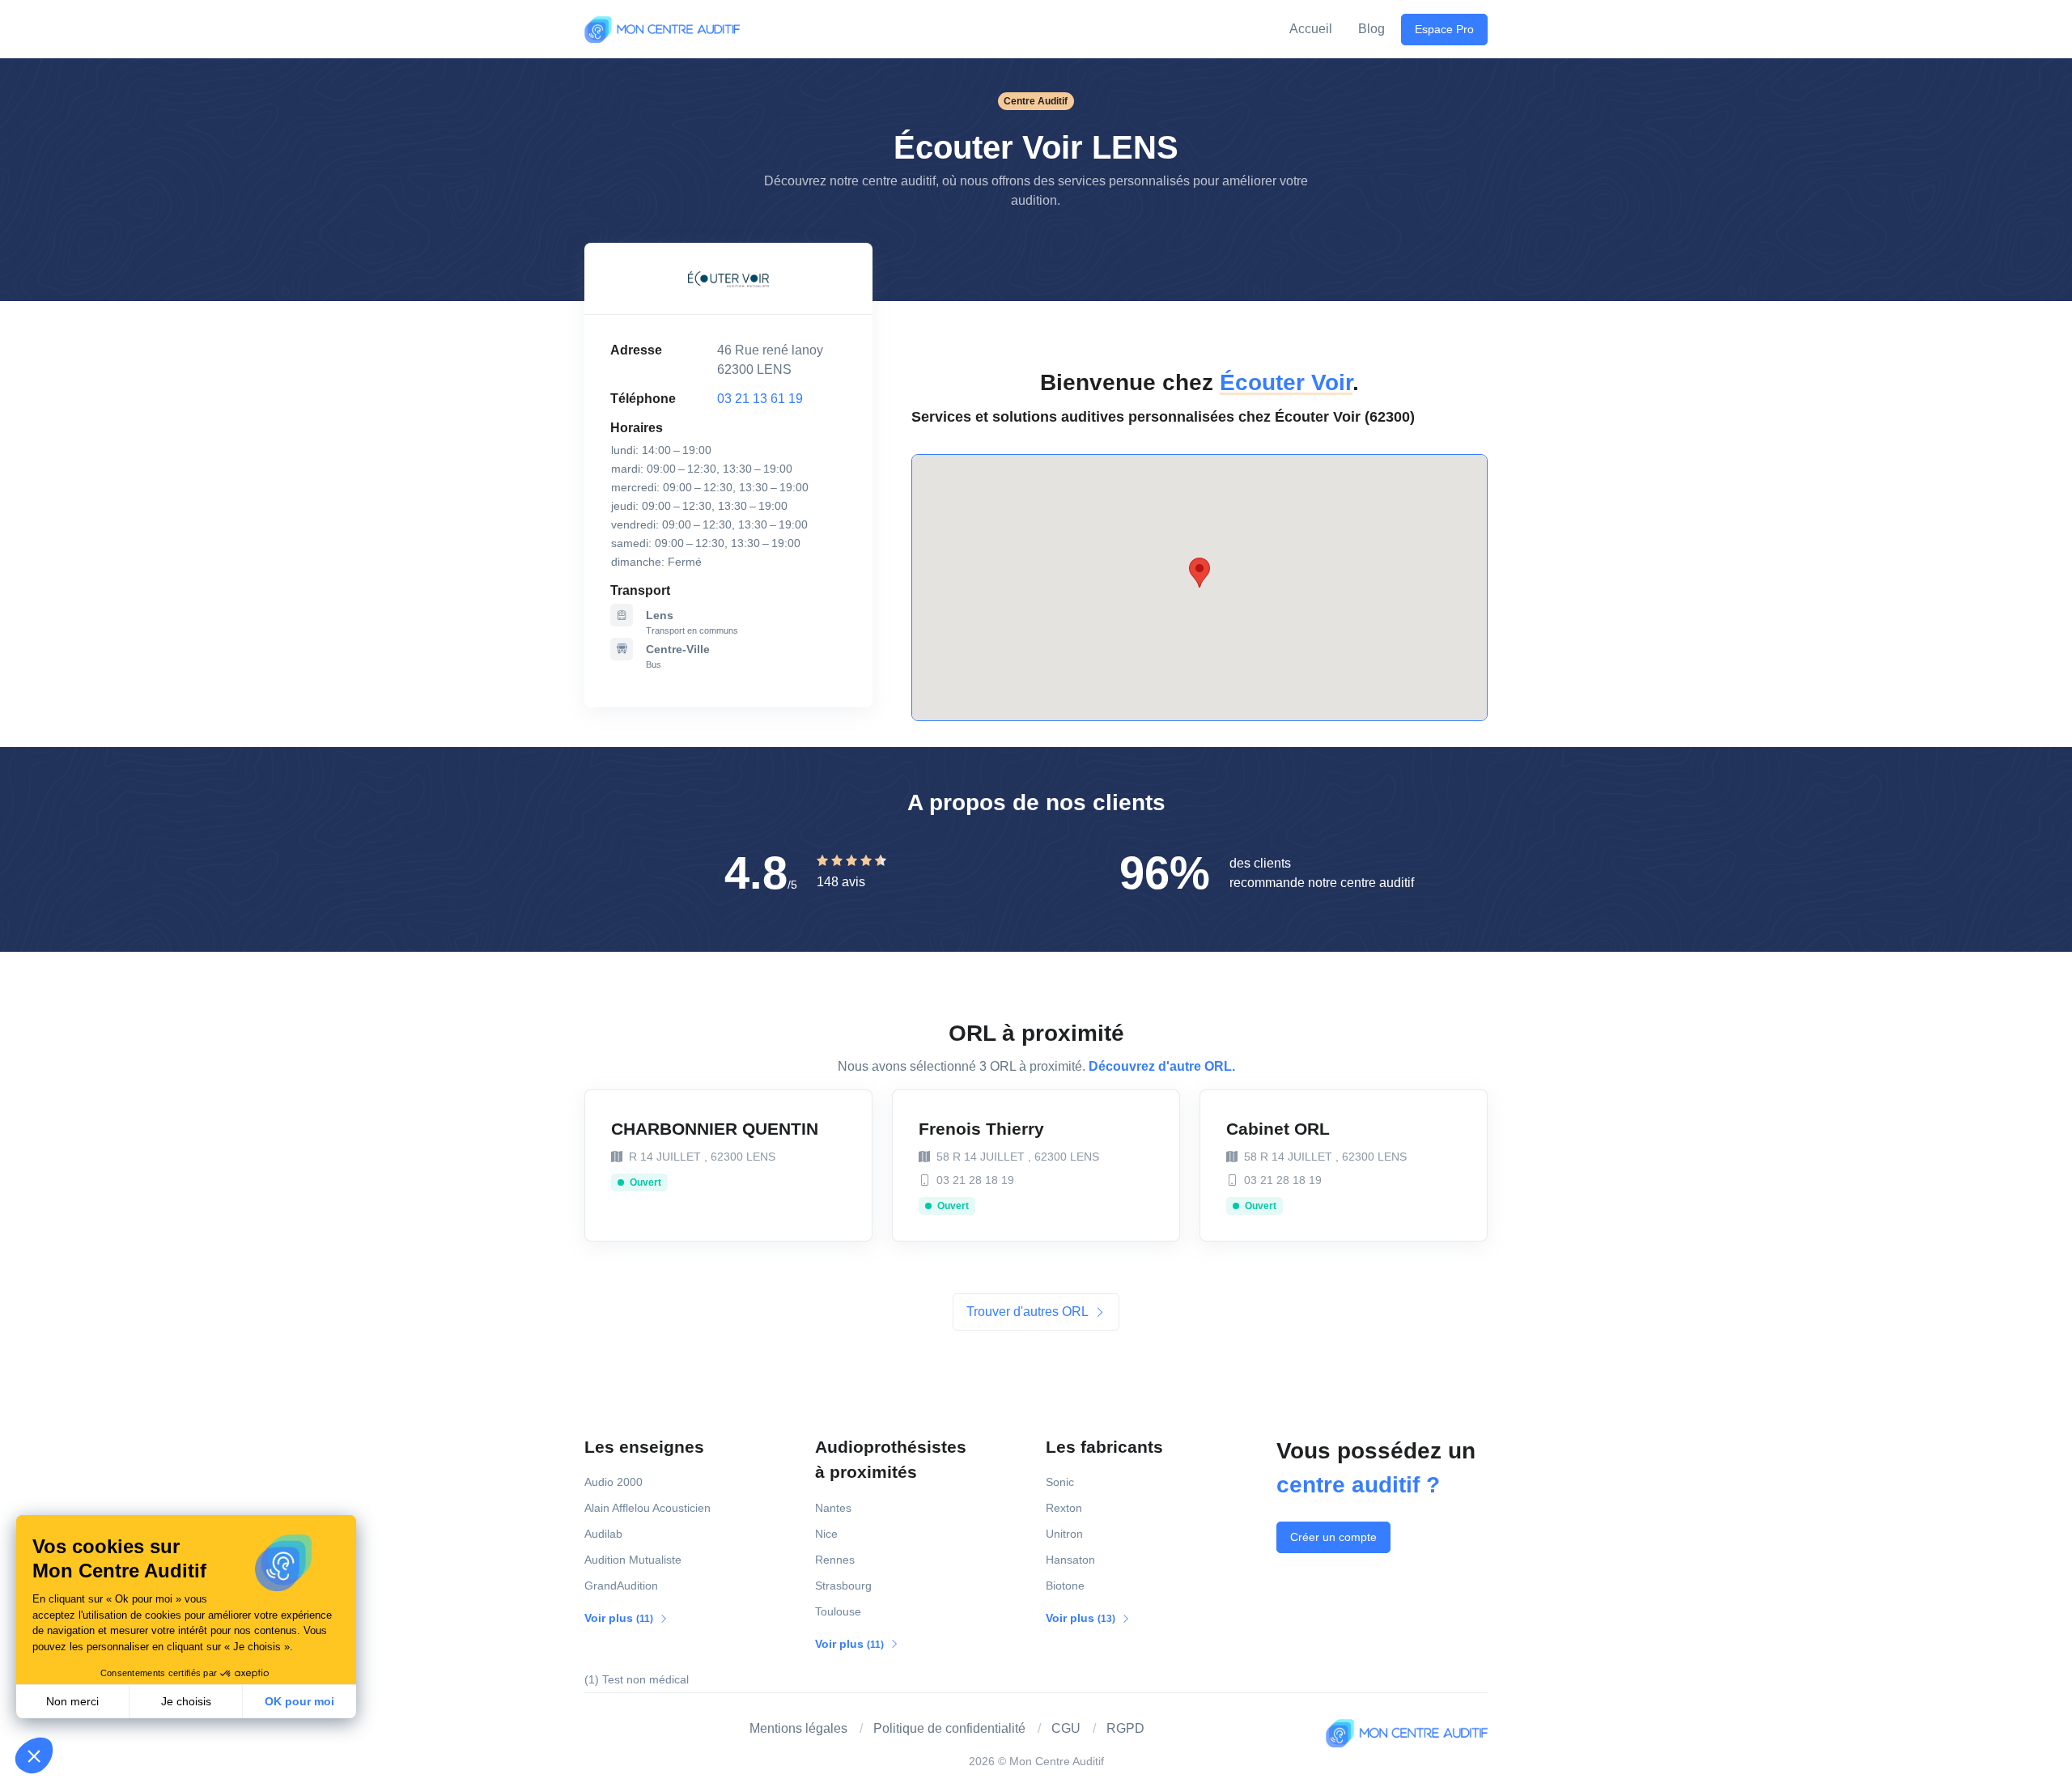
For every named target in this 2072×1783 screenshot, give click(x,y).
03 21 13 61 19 (760, 399)
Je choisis (186, 1701)
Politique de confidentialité (949, 1728)
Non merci (72, 1701)
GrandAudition (621, 1586)
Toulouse (838, 1611)
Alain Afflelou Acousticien (647, 1508)
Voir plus (620, 1618)
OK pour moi (299, 1701)
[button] (34, 1755)
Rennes (835, 1560)
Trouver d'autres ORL (1029, 1312)
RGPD (1125, 1728)
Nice (826, 1534)
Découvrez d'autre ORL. (1162, 1066)
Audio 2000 (614, 1482)
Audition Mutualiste (633, 1560)
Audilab (603, 1534)
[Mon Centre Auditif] (662, 29)
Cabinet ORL (1278, 1129)
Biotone (1065, 1586)
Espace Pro (1444, 29)
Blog (1371, 29)
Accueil (1311, 29)
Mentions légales (798, 1728)
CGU (1066, 1728)
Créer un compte (1333, 1537)
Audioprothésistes (891, 1460)
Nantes (833, 1508)
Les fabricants (1104, 1447)
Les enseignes (644, 1447)
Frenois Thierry (981, 1129)
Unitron (1064, 1534)
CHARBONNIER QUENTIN (715, 1129)
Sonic (1060, 1482)
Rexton (1064, 1508)
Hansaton (1070, 1560)
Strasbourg (843, 1586)
